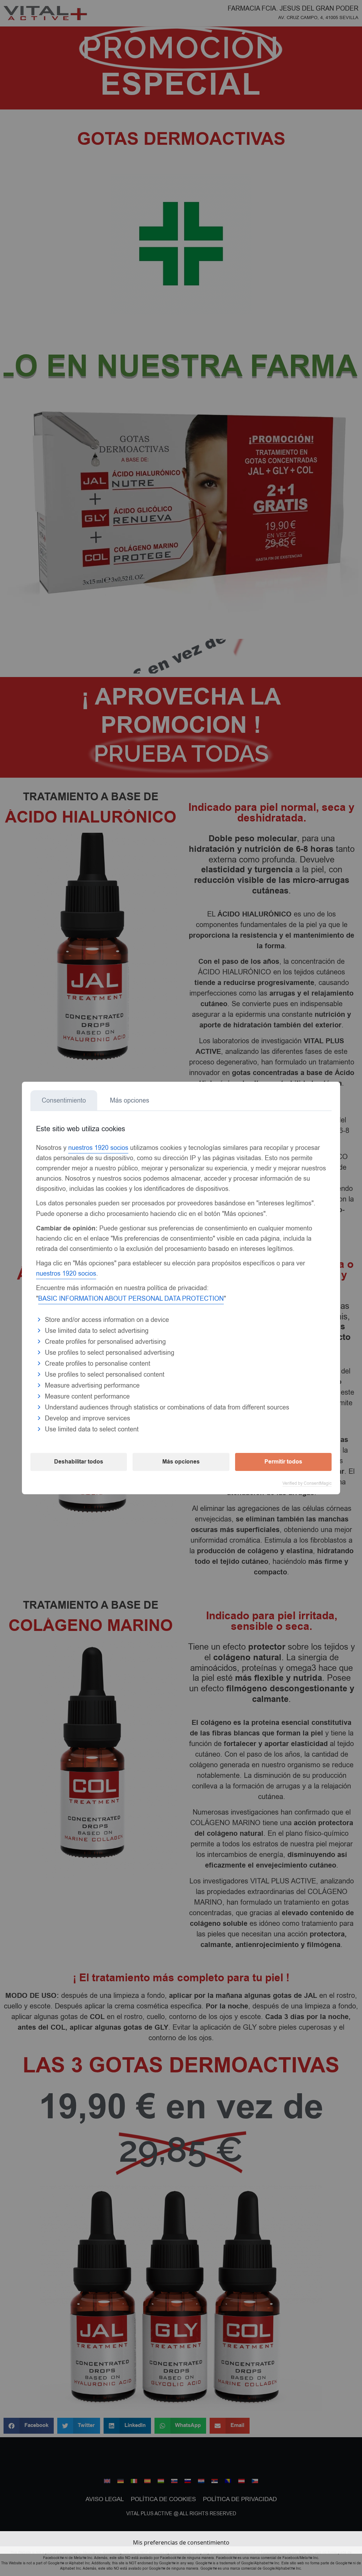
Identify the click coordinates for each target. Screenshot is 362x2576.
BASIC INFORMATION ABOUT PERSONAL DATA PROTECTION (131, 1299)
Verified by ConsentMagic (307, 1483)
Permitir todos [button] (283, 1462)
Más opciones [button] (181, 1462)
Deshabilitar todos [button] (79, 1462)
